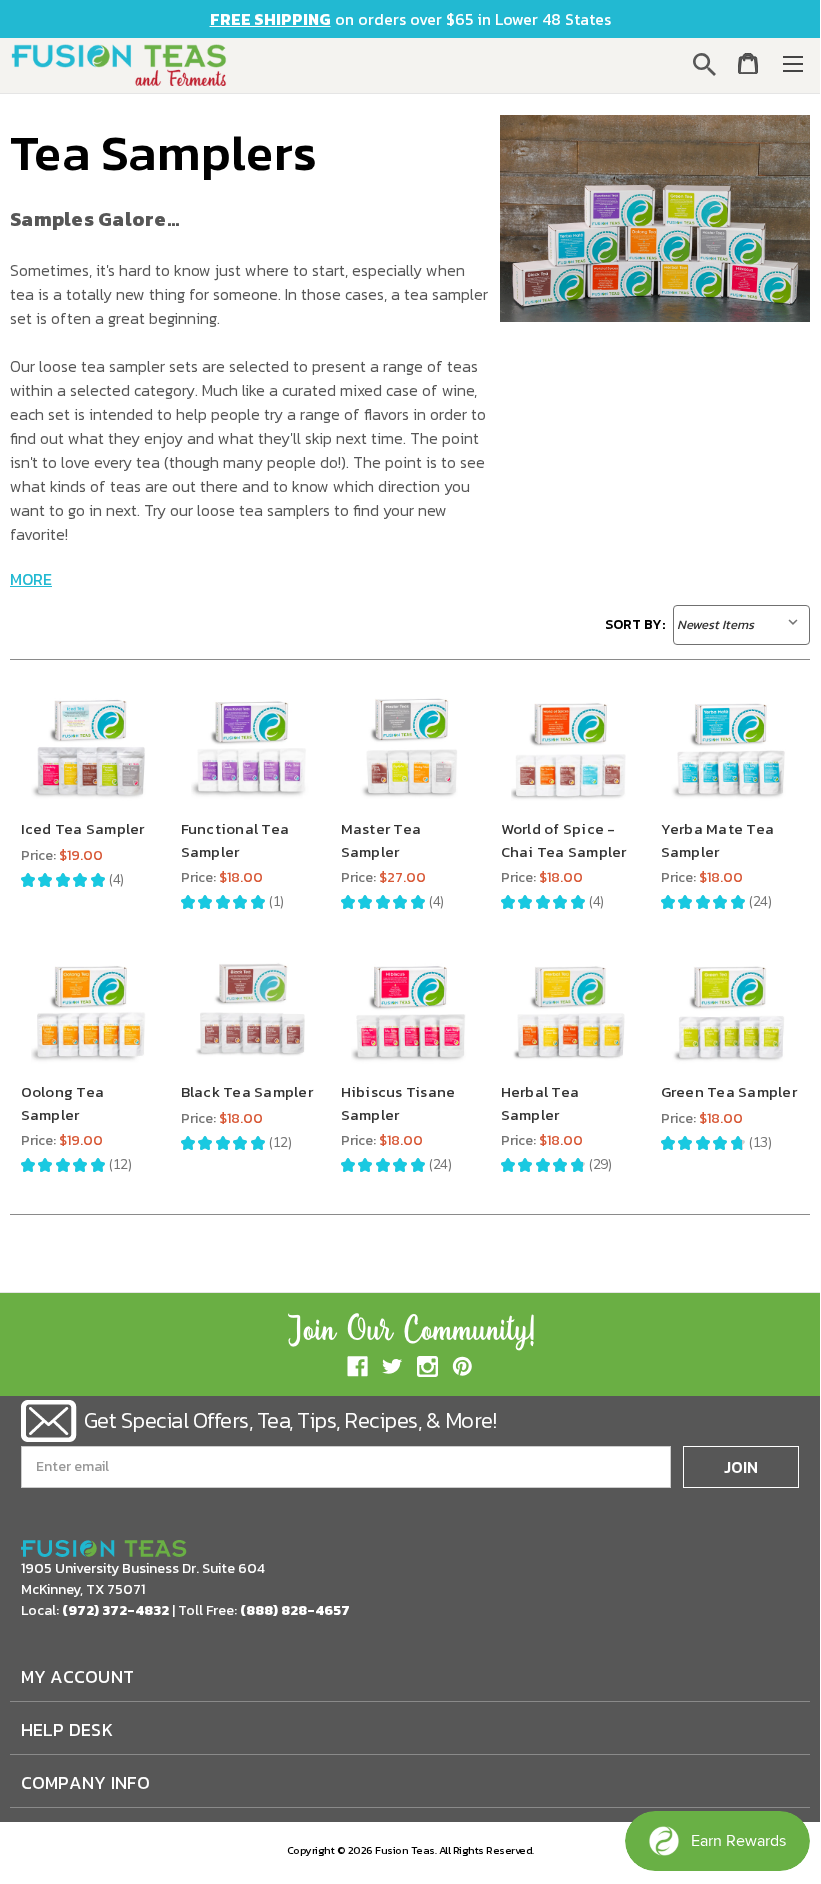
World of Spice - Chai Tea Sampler (564, 840)
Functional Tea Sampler (235, 840)
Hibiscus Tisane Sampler (398, 1103)
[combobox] (707, 64)
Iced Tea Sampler (83, 828)
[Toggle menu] (792, 63)
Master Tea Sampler (381, 840)
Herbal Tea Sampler (540, 1103)
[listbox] (741, 625)
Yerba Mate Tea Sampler (718, 840)
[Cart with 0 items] (748, 67)
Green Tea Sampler (729, 1091)
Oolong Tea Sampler (63, 1103)
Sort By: (635, 624)
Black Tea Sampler (247, 1091)
